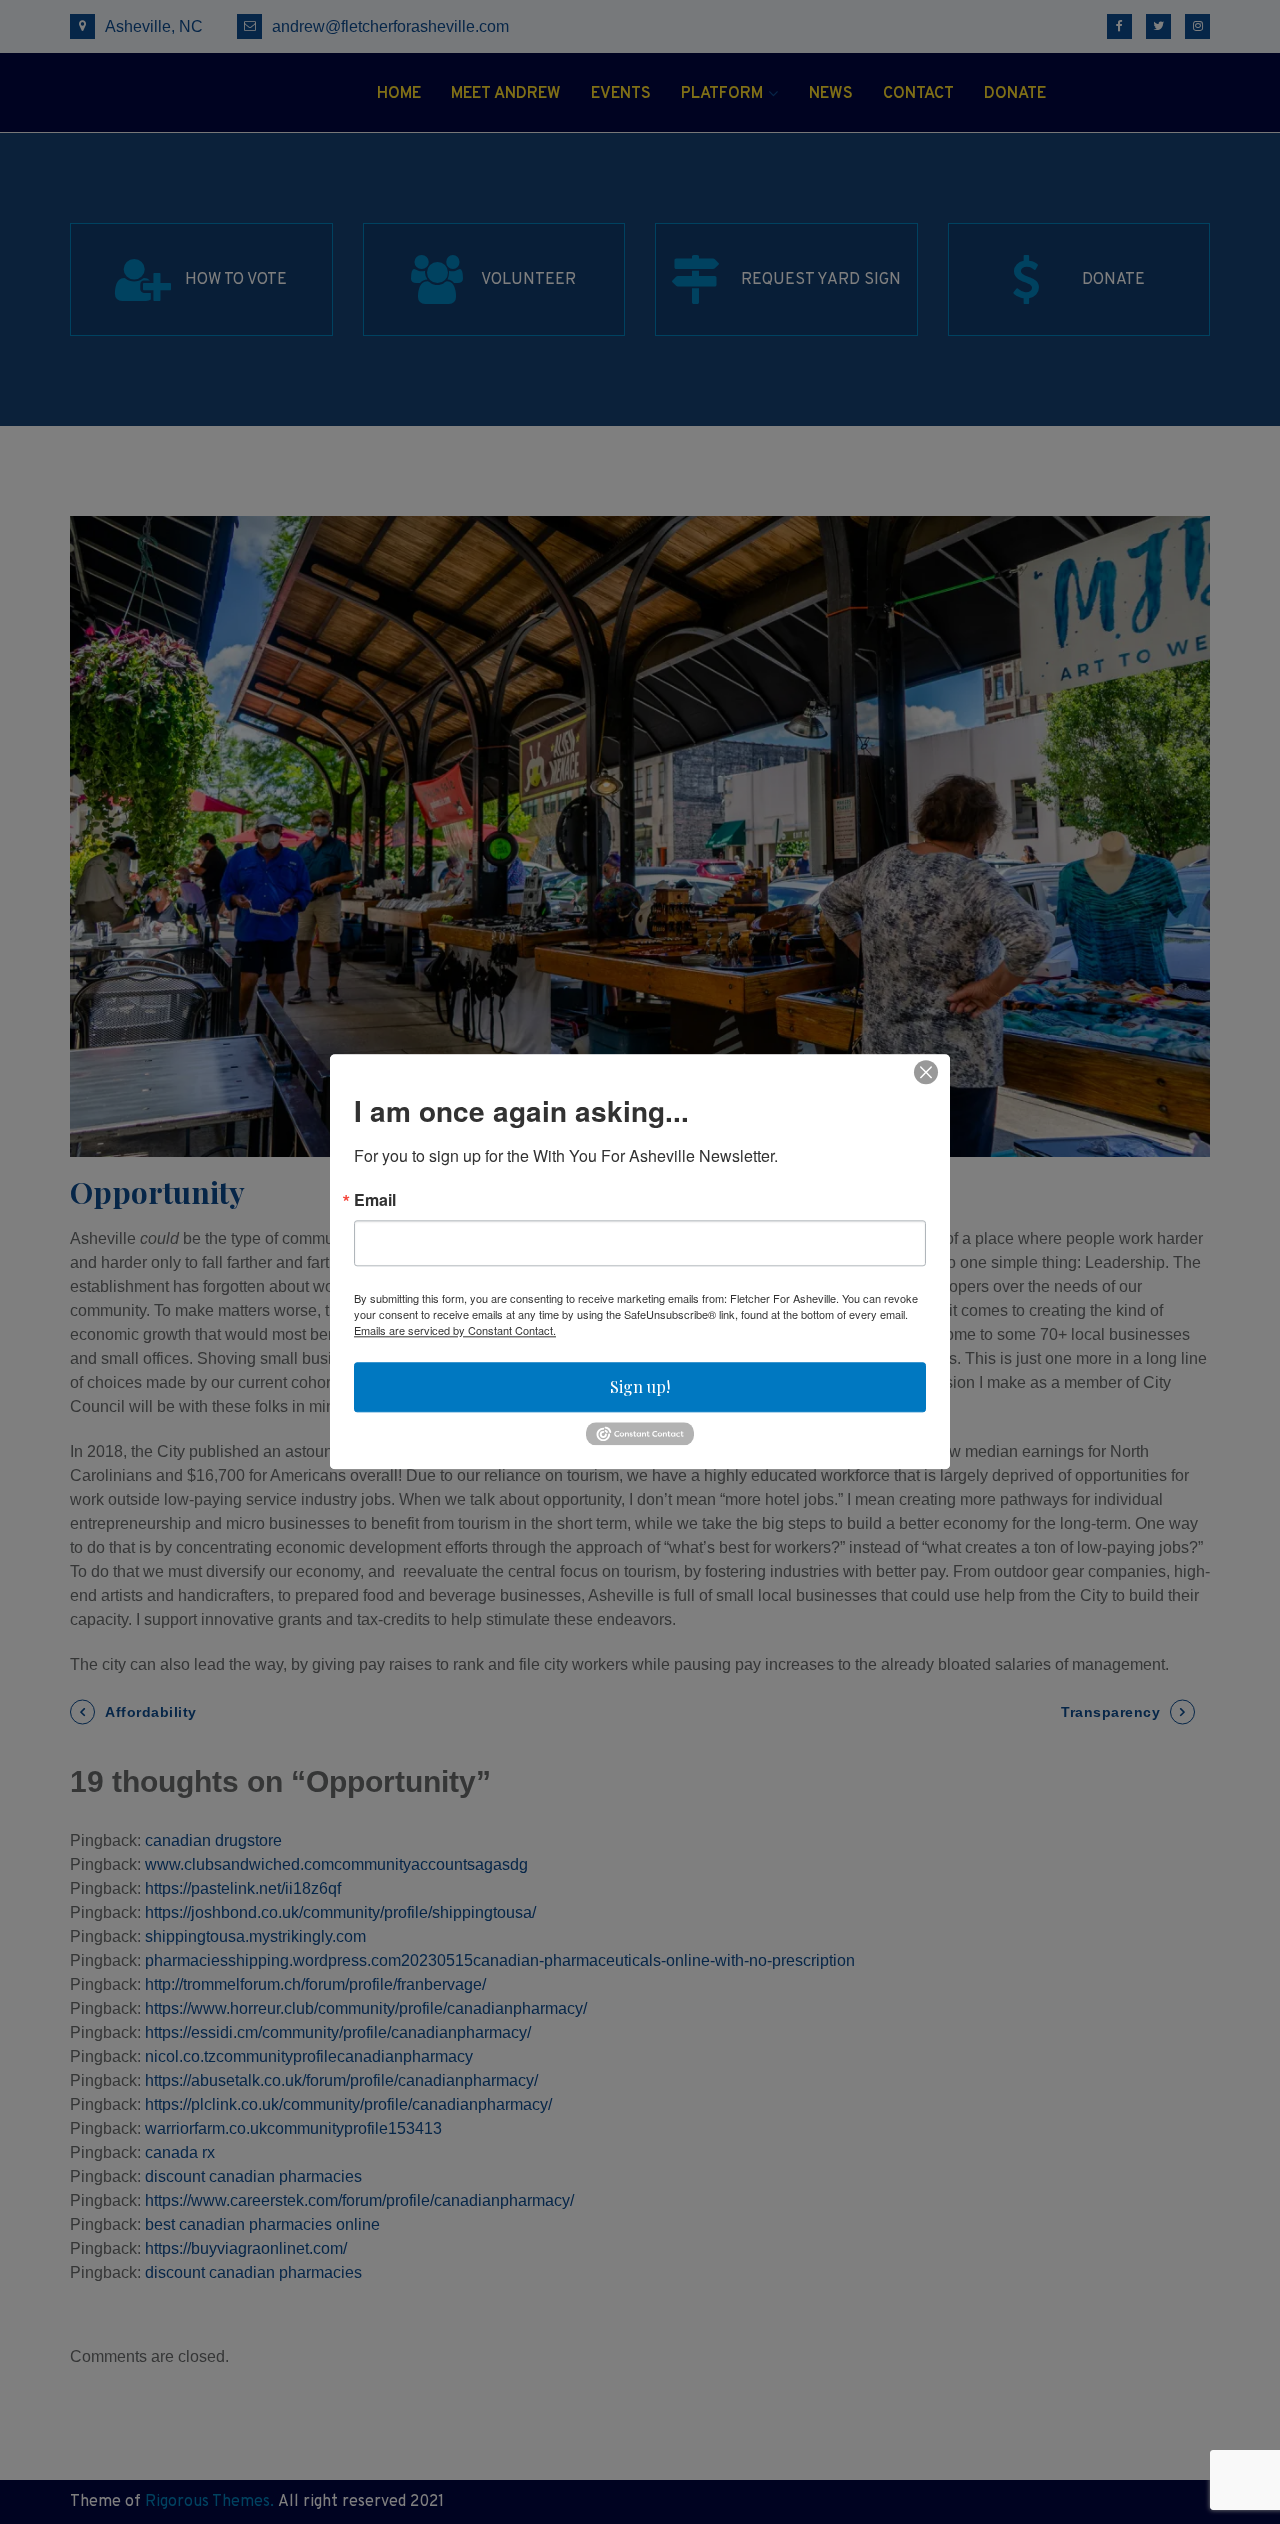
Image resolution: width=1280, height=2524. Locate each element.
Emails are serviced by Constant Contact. (455, 1330)
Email (375, 1200)
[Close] (926, 1072)
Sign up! (640, 1386)
